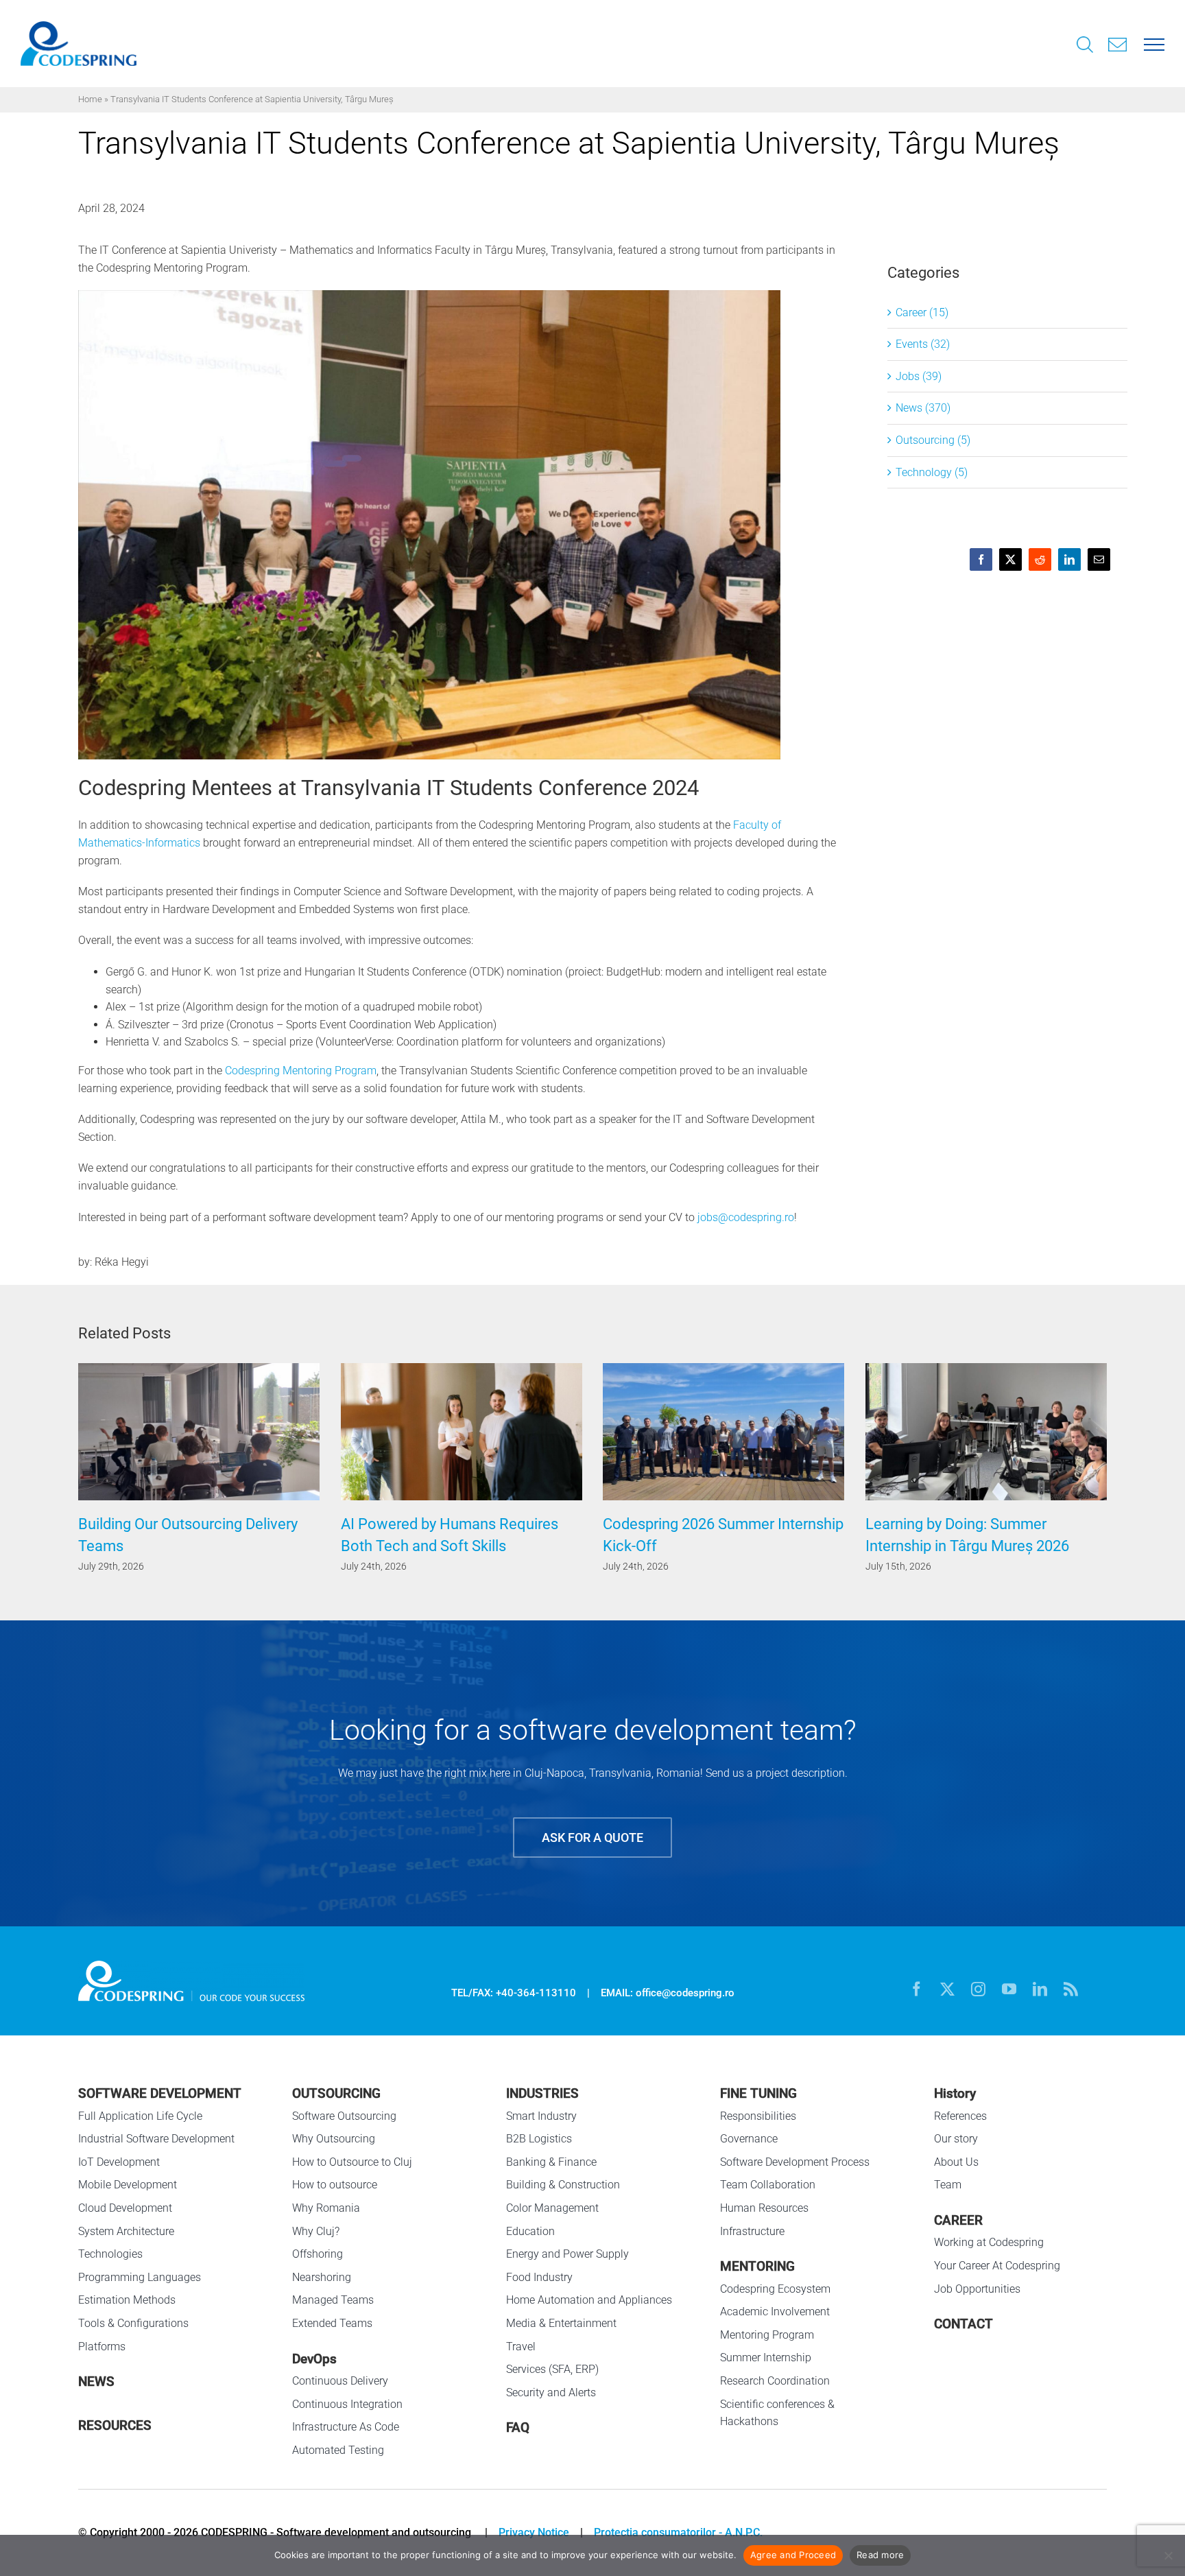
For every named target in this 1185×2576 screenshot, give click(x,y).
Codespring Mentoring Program (301, 1071)
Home (90, 99)
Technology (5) (932, 472)
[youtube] (1009, 1989)
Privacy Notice (534, 2532)
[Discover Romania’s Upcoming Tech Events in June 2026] (986, 1370)
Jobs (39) (919, 376)
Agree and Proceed (793, 2555)
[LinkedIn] (1069, 559)
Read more (880, 2555)
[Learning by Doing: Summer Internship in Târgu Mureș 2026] (723, 1370)
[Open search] (1085, 46)
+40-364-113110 (536, 1993)
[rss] (1071, 1989)
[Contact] (1118, 43)
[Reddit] (1040, 559)
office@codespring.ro (685, 1993)
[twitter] (947, 1989)
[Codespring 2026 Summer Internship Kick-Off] (462, 1370)
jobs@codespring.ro (746, 1217)
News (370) (923, 408)
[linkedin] (1040, 1989)
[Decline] (1168, 2555)
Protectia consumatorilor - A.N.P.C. (678, 2532)
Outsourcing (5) (933, 440)
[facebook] (917, 1989)
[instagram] (978, 1989)
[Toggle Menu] (1154, 44)
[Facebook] (981, 559)
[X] (1010, 559)
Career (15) (922, 312)
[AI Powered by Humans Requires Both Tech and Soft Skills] (199, 1370)
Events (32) (923, 344)
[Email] (1099, 559)
